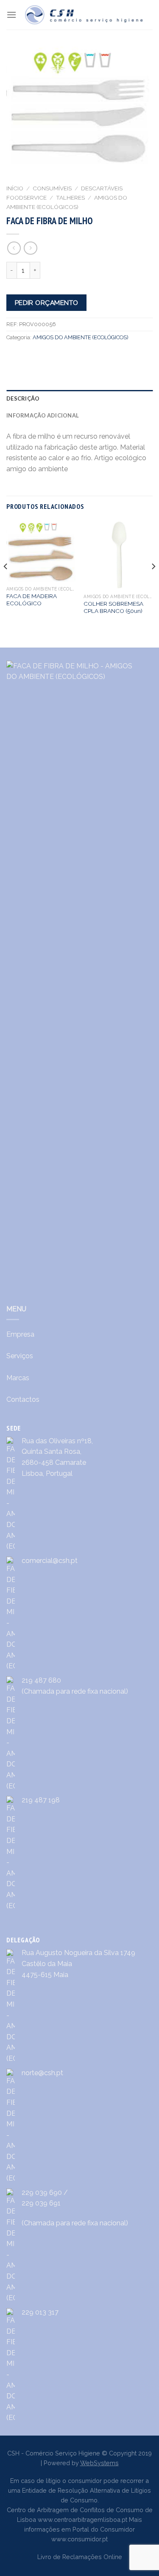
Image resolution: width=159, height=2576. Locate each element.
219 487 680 (41, 1680)
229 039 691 (41, 2203)
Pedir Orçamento (47, 303)
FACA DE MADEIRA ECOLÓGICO (32, 600)
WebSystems (99, 2463)
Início (15, 188)
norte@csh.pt (42, 2073)
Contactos (23, 1399)
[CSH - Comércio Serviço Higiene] (85, 15)
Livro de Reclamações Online (80, 2557)
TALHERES (70, 198)
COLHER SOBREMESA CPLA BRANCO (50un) (113, 607)
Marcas (18, 1378)
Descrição (23, 398)
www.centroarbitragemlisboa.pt (82, 2520)
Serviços (20, 1356)
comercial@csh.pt (50, 1561)
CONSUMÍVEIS (52, 188)
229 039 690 (42, 2193)
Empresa (20, 1334)
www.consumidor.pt (79, 2539)
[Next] (153, 583)
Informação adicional (43, 415)
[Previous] (6, 583)
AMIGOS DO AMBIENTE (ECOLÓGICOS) (81, 337)
